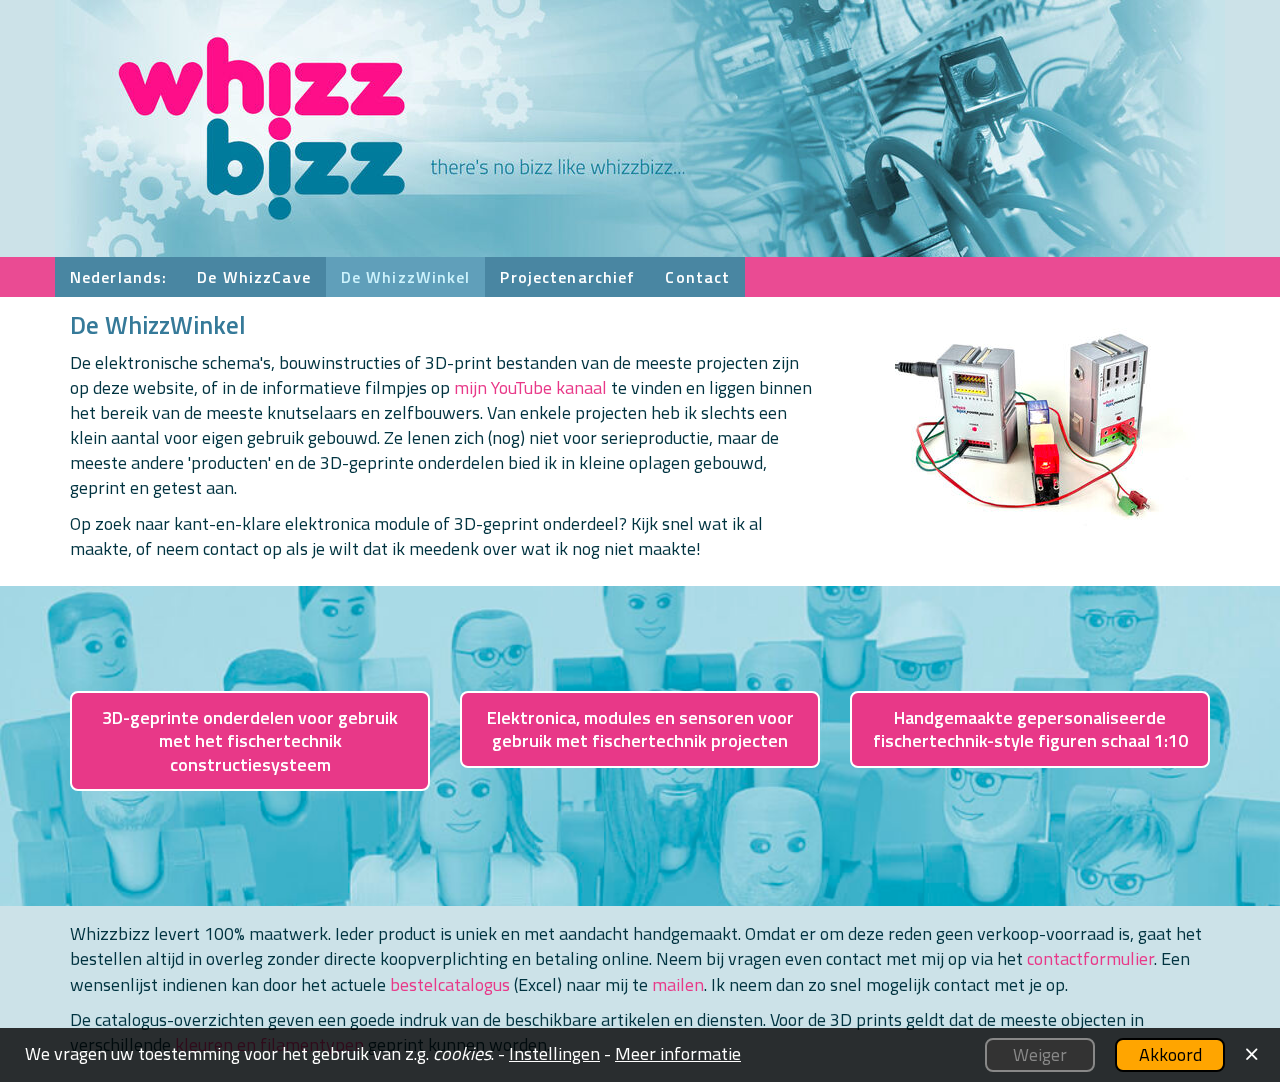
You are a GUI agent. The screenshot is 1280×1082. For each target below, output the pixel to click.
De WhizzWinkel (406, 277)
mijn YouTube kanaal (530, 387)
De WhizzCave (253, 277)
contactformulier (1090, 958)
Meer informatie (678, 1053)
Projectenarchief (567, 277)
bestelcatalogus (450, 984)
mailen (678, 984)
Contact (697, 277)
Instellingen (554, 1053)
